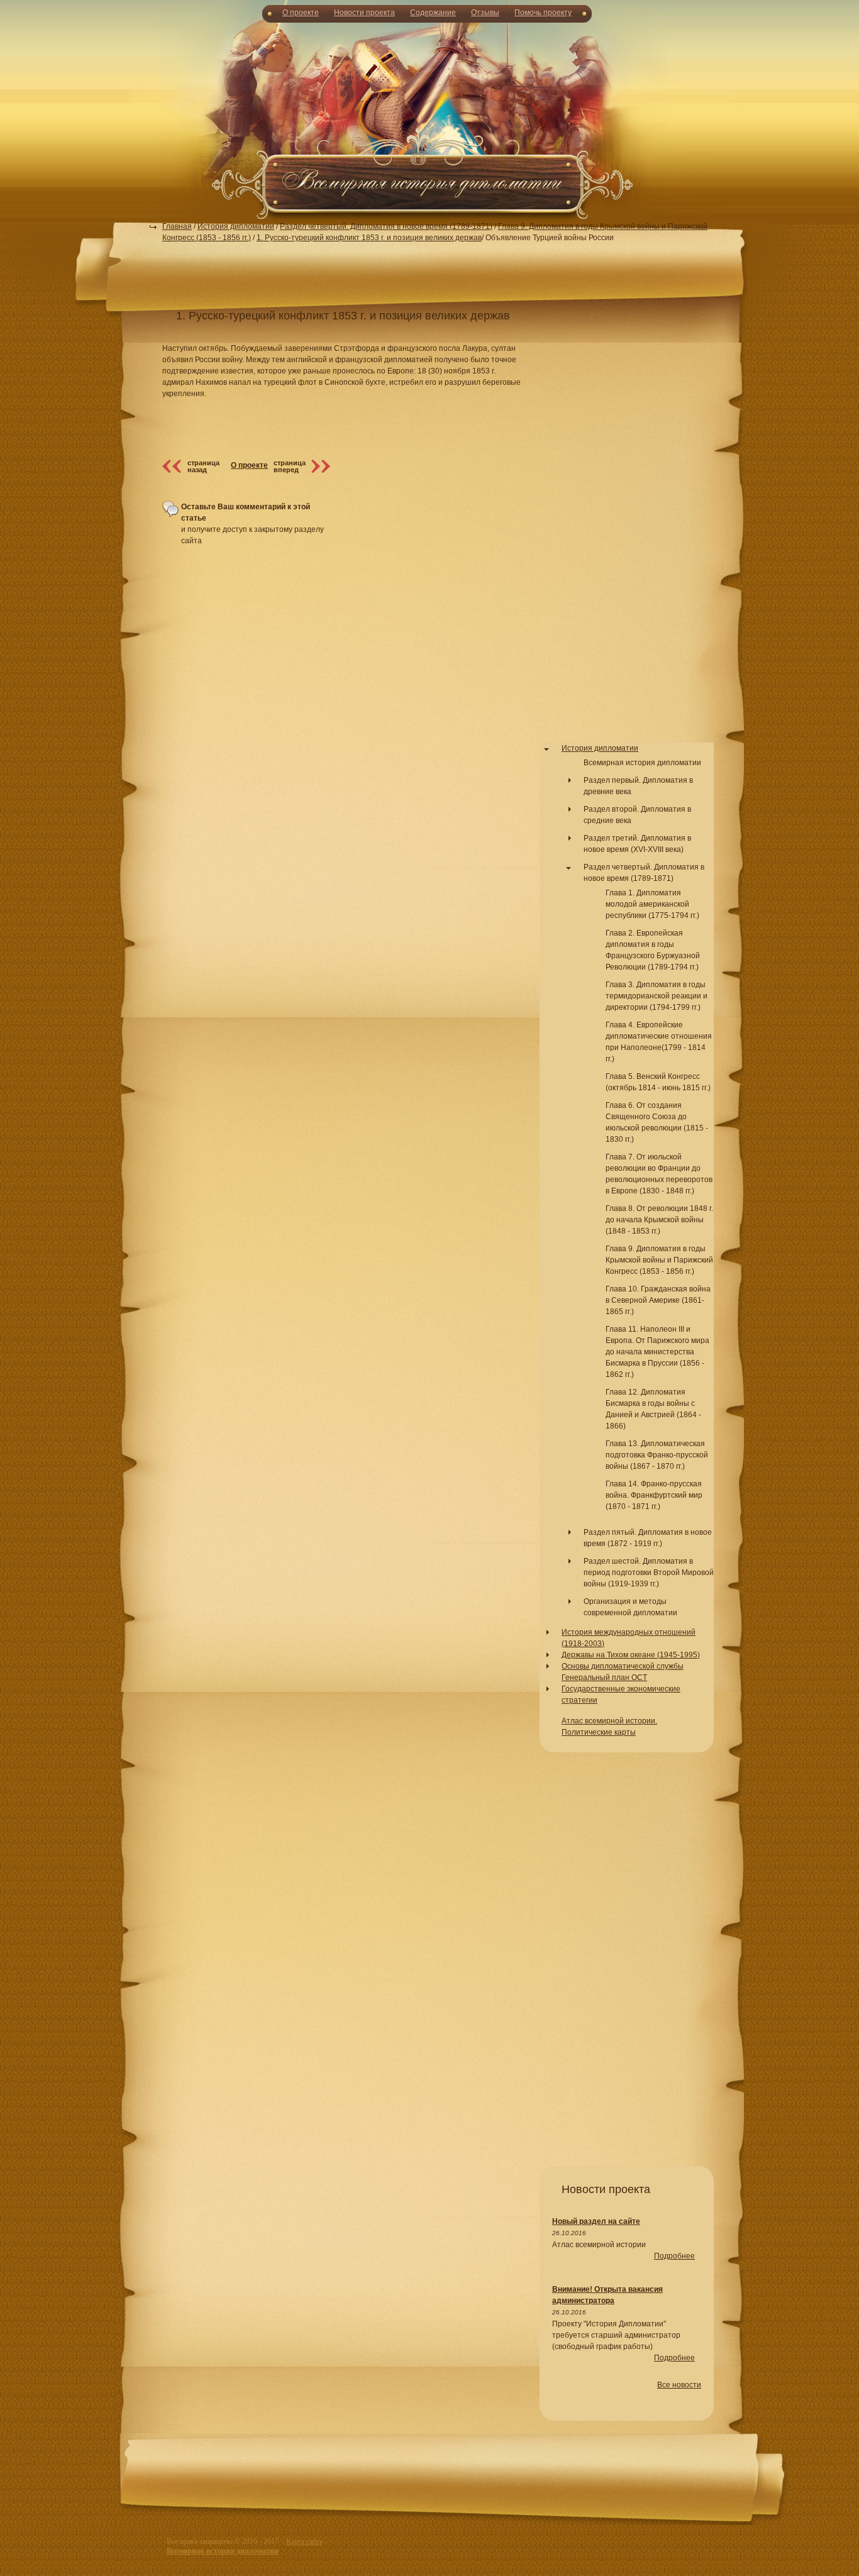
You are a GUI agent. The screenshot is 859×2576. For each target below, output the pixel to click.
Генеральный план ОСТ (604, 1678)
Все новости (679, 2385)
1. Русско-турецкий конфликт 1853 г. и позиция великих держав (369, 238)
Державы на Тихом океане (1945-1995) (631, 1655)
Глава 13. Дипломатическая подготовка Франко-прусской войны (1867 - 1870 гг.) (657, 1455)
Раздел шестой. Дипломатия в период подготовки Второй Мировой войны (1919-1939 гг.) (649, 1573)
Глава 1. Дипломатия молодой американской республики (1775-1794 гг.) (652, 904)
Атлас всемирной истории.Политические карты (609, 1727)
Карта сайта (304, 2541)
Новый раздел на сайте (596, 2221)
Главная (177, 226)
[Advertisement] (429, 119)
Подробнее (674, 2256)
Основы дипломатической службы (623, 1666)
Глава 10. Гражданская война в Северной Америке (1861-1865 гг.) (658, 1300)
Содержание (433, 13)
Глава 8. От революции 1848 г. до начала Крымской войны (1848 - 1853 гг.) (659, 1220)
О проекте (301, 13)
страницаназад (203, 466)
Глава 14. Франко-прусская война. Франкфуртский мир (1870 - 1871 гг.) (654, 1495)
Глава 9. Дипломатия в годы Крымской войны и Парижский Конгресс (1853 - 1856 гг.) (659, 1260)
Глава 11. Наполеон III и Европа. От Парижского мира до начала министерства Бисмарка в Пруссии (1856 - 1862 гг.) (657, 1352)
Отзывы (485, 13)
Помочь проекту (543, 13)
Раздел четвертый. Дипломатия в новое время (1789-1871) (386, 226)
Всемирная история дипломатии (642, 763)
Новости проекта (364, 13)
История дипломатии (236, 226)
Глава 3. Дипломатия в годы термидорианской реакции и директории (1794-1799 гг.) (657, 996)
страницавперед (290, 466)
